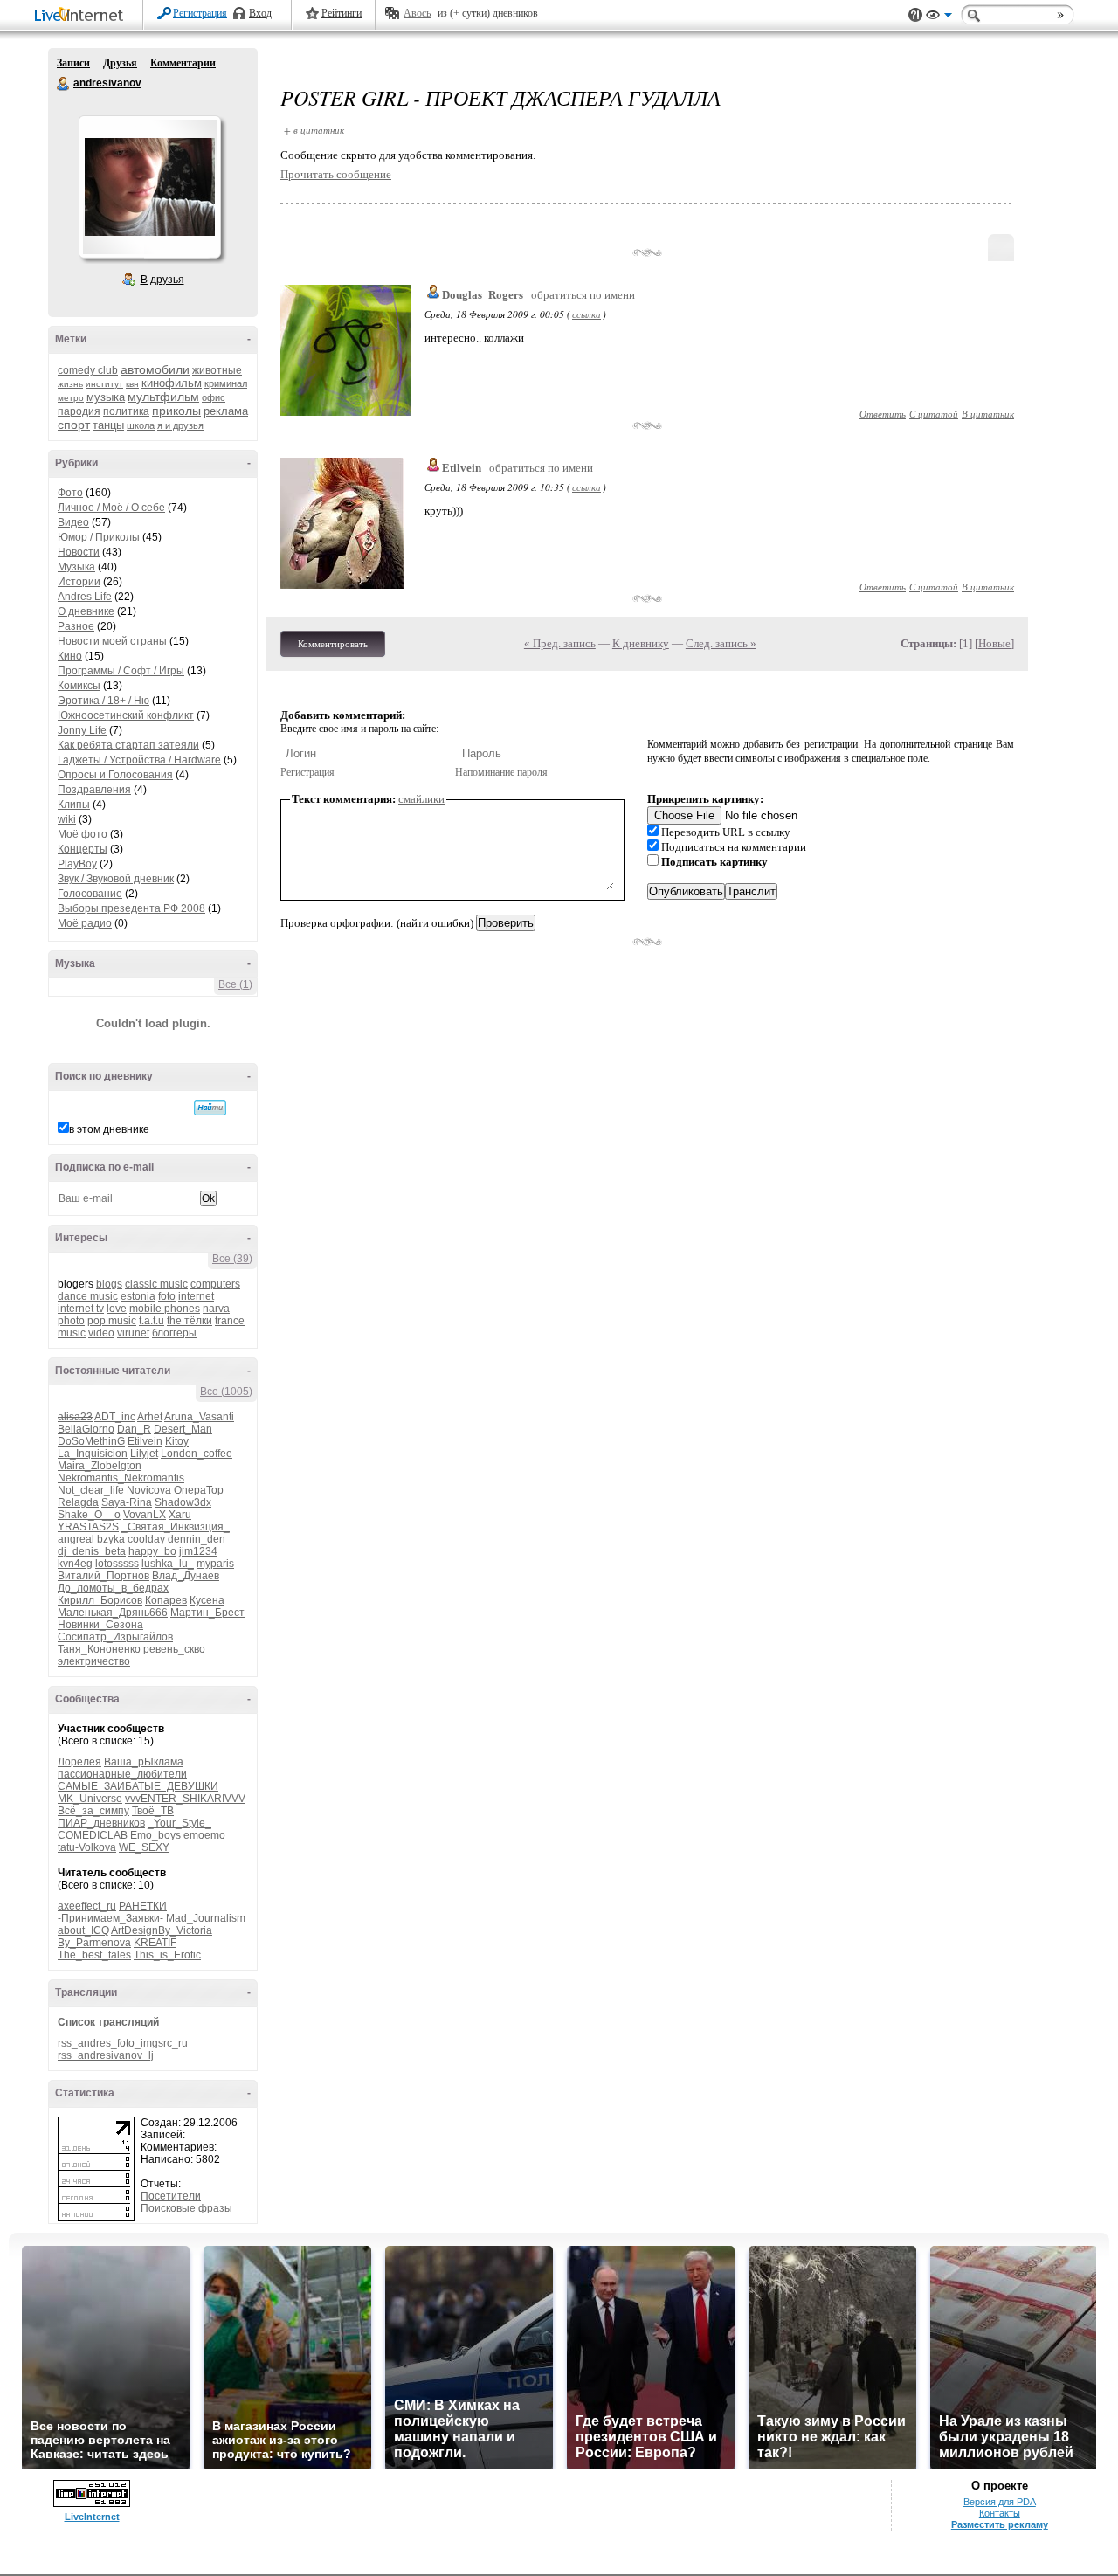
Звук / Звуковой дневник (116, 879)
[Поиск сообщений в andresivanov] (210, 1108)
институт (104, 384)
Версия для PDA (1000, 2502)
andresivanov (64, 84)
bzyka (111, 1539)
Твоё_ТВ (153, 1811)
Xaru (180, 1515)
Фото (70, 493)
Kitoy (177, 1441)
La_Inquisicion (93, 1454)
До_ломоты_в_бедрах (113, 1588)
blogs (109, 1284)
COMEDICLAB (93, 1835)
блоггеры (174, 1333)
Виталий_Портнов (104, 1576)
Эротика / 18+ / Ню (104, 701)
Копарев (166, 1600)
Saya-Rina (127, 1502)
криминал (226, 383)
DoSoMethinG (91, 1441)
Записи (73, 63)
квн (132, 384)
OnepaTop (199, 1490)
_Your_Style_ (179, 1823)
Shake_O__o (89, 1515)
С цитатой (934, 414)
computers (215, 1284)
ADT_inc (115, 1417)
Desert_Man (183, 1429)
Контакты (1000, 2513)
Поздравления (94, 790)
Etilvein (145, 1441)
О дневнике (86, 611)
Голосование (90, 894)
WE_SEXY (144, 1847)
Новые (994, 643)
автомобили (155, 369)
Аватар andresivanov (149, 187)
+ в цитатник (314, 130)
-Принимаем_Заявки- (110, 1918)
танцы (108, 425)
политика (126, 411)
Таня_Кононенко (99, 1649)
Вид (939, 17)
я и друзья (180, 425)
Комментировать (333, 644)
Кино (70, 656)
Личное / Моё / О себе (111, 508)
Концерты (83, 849)
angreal (76, 1539)
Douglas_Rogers (483, 295)
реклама (226, 411)
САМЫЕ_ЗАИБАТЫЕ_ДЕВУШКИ (138, 1786)
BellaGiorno (86, 1429)
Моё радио (85, 923)
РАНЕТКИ (143, 1906)
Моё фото (83, 834)
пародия (79, 411)
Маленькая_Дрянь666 (113, 1613)
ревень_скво (174, 1649)
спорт (74, 425)
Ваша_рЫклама (144, 1762)
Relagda (78, 1502)
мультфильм (163, 397)
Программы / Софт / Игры (121, 671)
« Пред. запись (560, 643)
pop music (112, 1321)
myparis (215, 1564)
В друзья (162, 280)
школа (141, 425)
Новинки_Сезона (100, 1625)
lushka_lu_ (168, 1564)
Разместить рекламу (1000, 2524)
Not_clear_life (91, 1490)
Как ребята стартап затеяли (128, 745)
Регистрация (200, 13)
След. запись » (721, 643)
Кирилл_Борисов (100, 1600)
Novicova (149, 1490)
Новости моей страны (112, 641)
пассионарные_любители (122, 1774)
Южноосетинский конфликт (126, 715)
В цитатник (988, 414)
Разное (76, 626)
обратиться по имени (583, 295)
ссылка (587, 314)
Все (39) (232, 1259)
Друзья (120, 63)
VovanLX (145, 1515)
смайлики (421, 799)
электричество (94, 1661)
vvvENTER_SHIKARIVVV (185, 1799)
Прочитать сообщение (336, 174)
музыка (106, 397)
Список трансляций (108, 2022)
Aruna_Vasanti (199, 1417)
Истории (79, 582)
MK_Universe (90, 1799)
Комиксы (79, 686)
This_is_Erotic (167, 1955)
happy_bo (152, 1551)
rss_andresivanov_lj (106, 2055)
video (101, 1333)
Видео (73, 522)
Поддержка (915, 15)
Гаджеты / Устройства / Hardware (139, 760)
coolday (146, 1539)
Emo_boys (155, 1835)
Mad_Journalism (206, 1918)
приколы (176, 411)
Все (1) (235, 984)
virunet (133, 1333)
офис (214, 397)
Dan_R (134, 1429)
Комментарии (183, 63)
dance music (88, 1296)
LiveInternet (82, 16)
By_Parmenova (94, 1943)
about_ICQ (83, 1930)
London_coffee (197, 1454)
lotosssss (117, 1564)
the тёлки (190, 1321)
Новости (79, 552)
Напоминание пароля (501, 772)
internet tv (81, 1309)
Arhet (150, 1417)
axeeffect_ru (87, 1906)
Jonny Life (82, 730)
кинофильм (172, 383)
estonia (138, 1296)
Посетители (171, 2196)
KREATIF (155, 1943)
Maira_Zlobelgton (100, 1466)
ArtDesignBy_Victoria (162, 1930)
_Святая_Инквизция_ (176, 1527)
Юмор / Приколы (99, 537)
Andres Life (85, 597)
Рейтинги (342, 13)
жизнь (70, 384)
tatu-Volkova (87, 1847)
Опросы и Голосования (115, 775)
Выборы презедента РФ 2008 (131, 908)
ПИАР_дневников (101, 1823)
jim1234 (198, 1551)
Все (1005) (226, 1392)
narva (216, 1309)
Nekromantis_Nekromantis (121, 1478)
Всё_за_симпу (93, 1811)
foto (167, 1296)
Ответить (883, 414)
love (117, 1309)
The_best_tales (94, 1955)
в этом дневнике (109, 1129)
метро (71, 398)
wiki (67, 819)
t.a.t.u (152, 1321)
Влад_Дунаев (186, 1576)
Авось (417, 13)
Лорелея (79, 1762)
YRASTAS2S (88, 1527)
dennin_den (197, 1539)
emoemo (204, 1835)
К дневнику (641, 643)
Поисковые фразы (186, 2208)
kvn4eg (75, 1564)
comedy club (88, 370)
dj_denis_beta (92, 1551)
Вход (260, 13)
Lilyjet (144, 1454)
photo (71, 1321)
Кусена (207, 1600)
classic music (156, 1284)
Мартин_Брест (207, 1613)
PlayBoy (77, 864)
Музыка (76, 567)
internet (196, 1296)
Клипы (74, 805)
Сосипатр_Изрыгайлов (115, 1637)
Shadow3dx (183, 1502)
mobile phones (165, 1309)
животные (217, 370)
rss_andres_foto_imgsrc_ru (123, 2043)
